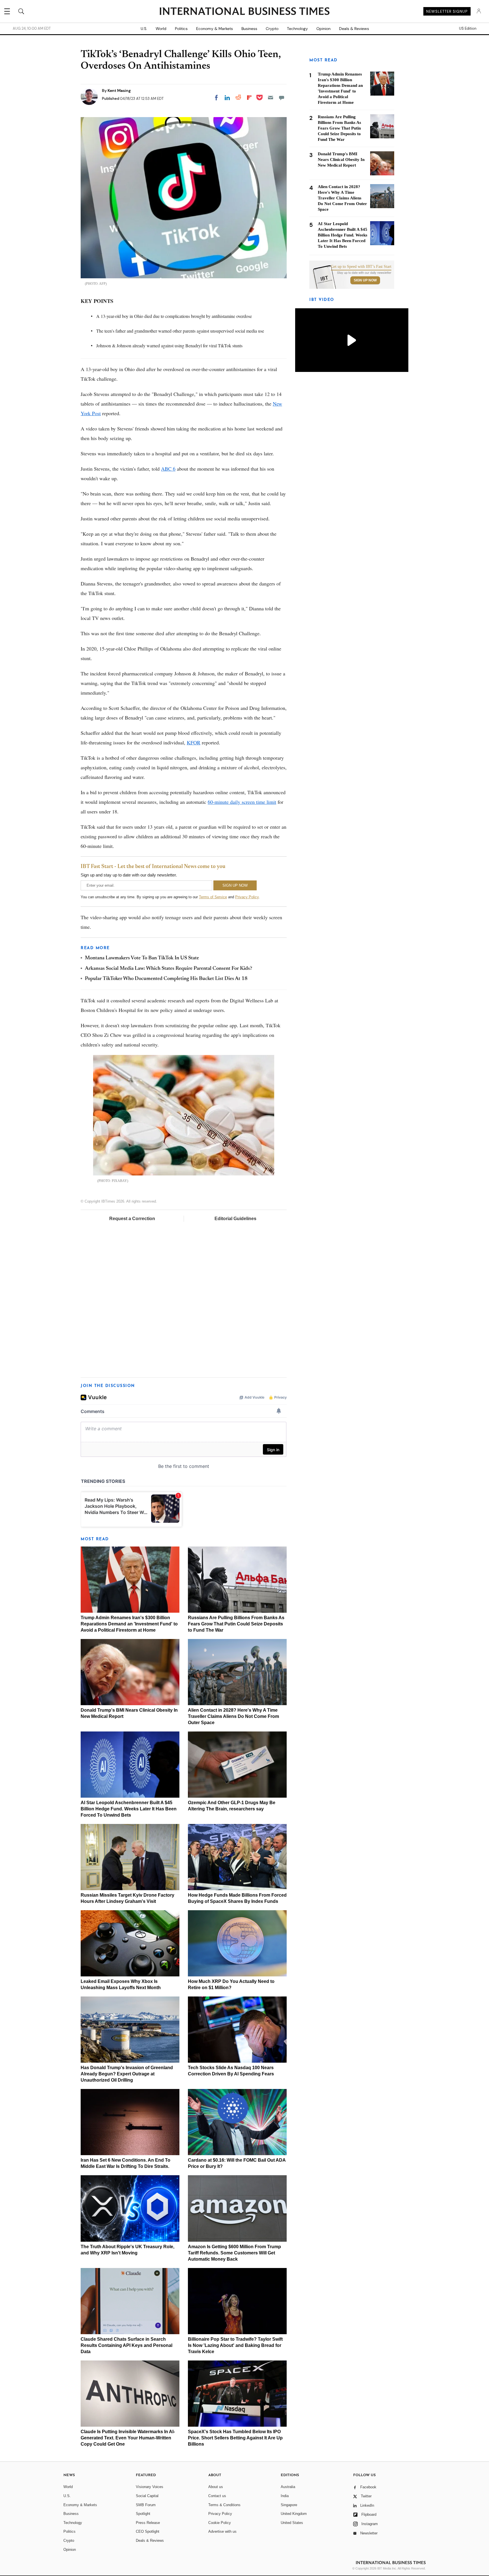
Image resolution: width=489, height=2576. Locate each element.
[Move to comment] (282, 98)
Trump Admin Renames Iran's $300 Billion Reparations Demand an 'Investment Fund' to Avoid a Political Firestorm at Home (129, 1624)
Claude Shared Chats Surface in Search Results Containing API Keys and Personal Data (126, 2345)
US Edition (468, 29)
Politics (181, 29)
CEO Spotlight (148, 2531)
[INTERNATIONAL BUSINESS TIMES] (244, 12)
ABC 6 (168, 469)
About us (216, 2487)
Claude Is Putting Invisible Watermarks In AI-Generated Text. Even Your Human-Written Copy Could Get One (128, 2438)
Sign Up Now (365, 280)
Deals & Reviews (354, 29)
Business (249, 29)
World (161, 29)
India (285, 2496)
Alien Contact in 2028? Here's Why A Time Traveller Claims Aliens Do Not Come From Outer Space (233, 1716)
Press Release (148, 2523)
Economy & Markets (215, 29)
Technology (297, 29)
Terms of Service (213, 897)
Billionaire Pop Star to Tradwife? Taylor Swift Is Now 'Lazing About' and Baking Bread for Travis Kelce (235, 2345)
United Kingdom (294, 2514)
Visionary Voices (150, 2487)
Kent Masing (119, 91)
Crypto (272, 29)
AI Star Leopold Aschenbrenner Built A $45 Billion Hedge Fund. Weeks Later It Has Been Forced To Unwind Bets (129, 1809)
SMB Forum (146, 2505)
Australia (288, 2487)
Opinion (323, 29)
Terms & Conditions (224, 2505)
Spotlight (143, 2514)
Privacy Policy (247, 897)
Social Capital (147, 2496)
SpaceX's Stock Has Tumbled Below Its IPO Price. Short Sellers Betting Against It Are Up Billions (235, 2438)
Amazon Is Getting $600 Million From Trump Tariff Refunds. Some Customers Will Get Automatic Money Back (234, 2253)
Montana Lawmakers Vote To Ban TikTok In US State (142, 958)
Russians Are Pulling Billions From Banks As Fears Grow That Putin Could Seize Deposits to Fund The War (236, 1624)
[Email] (271, 98)
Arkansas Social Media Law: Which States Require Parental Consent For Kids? (169, 969)
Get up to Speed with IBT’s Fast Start (361, 267)
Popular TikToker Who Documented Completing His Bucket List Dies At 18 (166, 979)
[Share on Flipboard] (249, 98)
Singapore (289, 2505)
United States (292, 2523)
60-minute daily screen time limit (242, 802)
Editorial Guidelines (235, 1219)
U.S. (144, 29)
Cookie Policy (220, 2523)
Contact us (217, 2496)
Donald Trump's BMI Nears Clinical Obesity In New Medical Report (341, 160)
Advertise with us (222, 2531)
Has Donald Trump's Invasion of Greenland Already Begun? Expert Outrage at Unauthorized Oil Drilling (127, 2074)
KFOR (194, 742)
